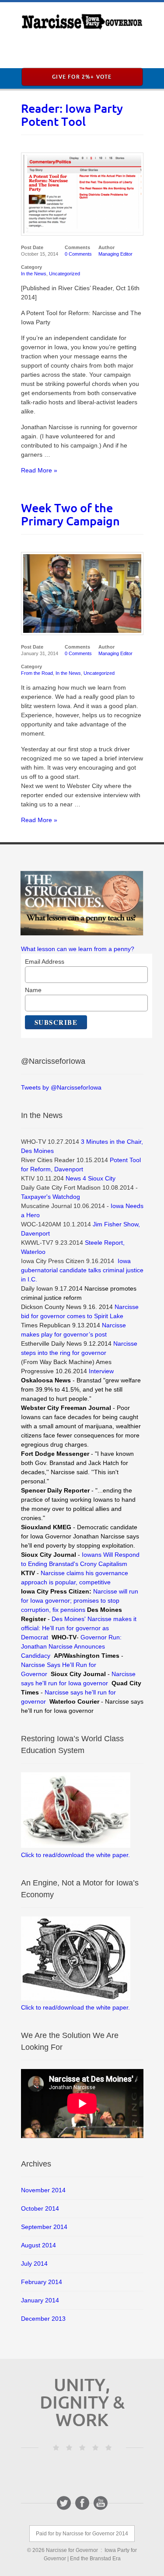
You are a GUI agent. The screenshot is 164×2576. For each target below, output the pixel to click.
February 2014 (42, 2282)
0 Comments (78, 254)
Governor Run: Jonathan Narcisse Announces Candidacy (71, 1646)
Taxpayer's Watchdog (51, 1197)
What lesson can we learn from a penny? (78, 949)
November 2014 (43, 2190)
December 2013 (43, 2319)
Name (33, 990)
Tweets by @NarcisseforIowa (61, 1087)
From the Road (37, 673)
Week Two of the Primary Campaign (70, 514)
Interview (101, 1371)
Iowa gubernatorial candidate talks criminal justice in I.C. (82, 1270)
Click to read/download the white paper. (75, 1855)
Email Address (45, 962)
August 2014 (38, 2245)
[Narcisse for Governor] (82, 22)
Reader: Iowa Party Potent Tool (72, 115)
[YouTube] (101, 2503)
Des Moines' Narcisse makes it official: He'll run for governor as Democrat (79, 1628)
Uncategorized (65, 274)
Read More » (39, 470)
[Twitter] (64, 2503)
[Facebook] (82, 2503)
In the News (34, 274)
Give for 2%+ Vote (82, 77)
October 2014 (40, 2208)
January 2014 (40, 2300)
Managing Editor (115, 254)
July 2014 (34, 2264)
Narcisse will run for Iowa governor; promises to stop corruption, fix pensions (80, 1600)
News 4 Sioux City (91, 1178)
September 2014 (44, 2227)
